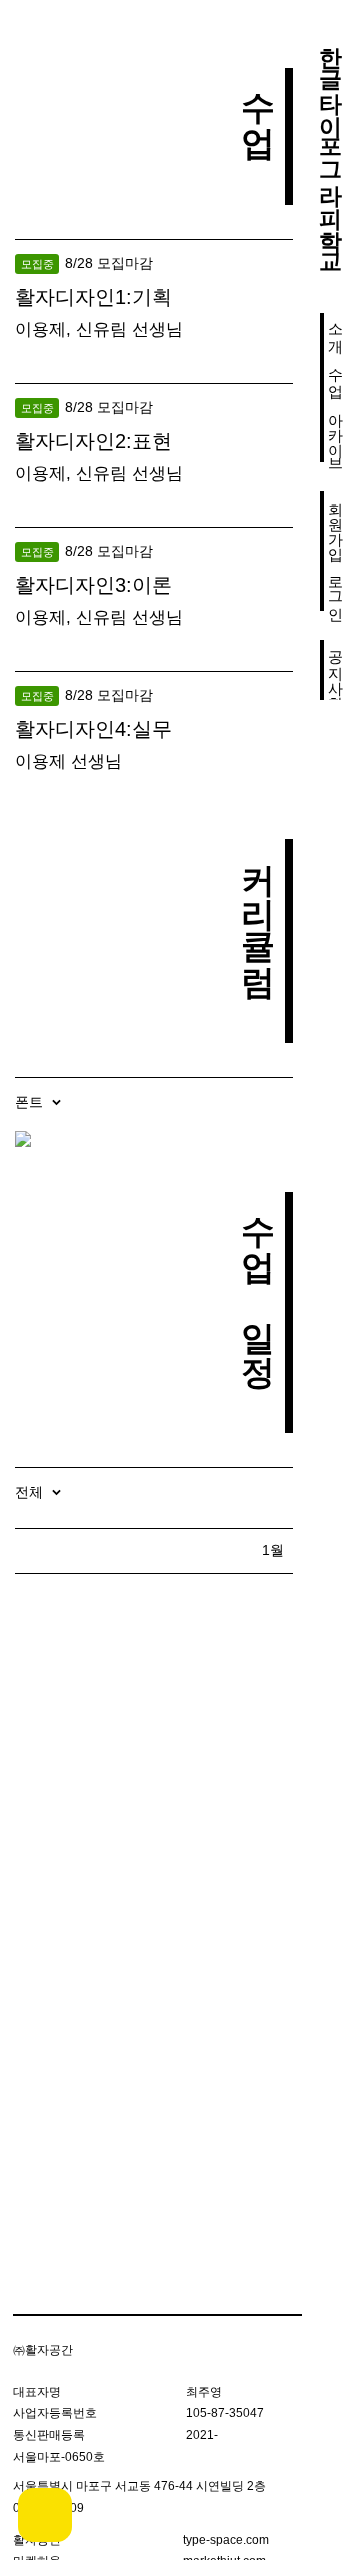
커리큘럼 (257, 907)
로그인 (336, 588)
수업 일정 (257, 1278)
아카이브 (336, 432)
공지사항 (336, 670)
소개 (336, 328)
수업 (336, 373)
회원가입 (336, 521)
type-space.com (226, 2540)
